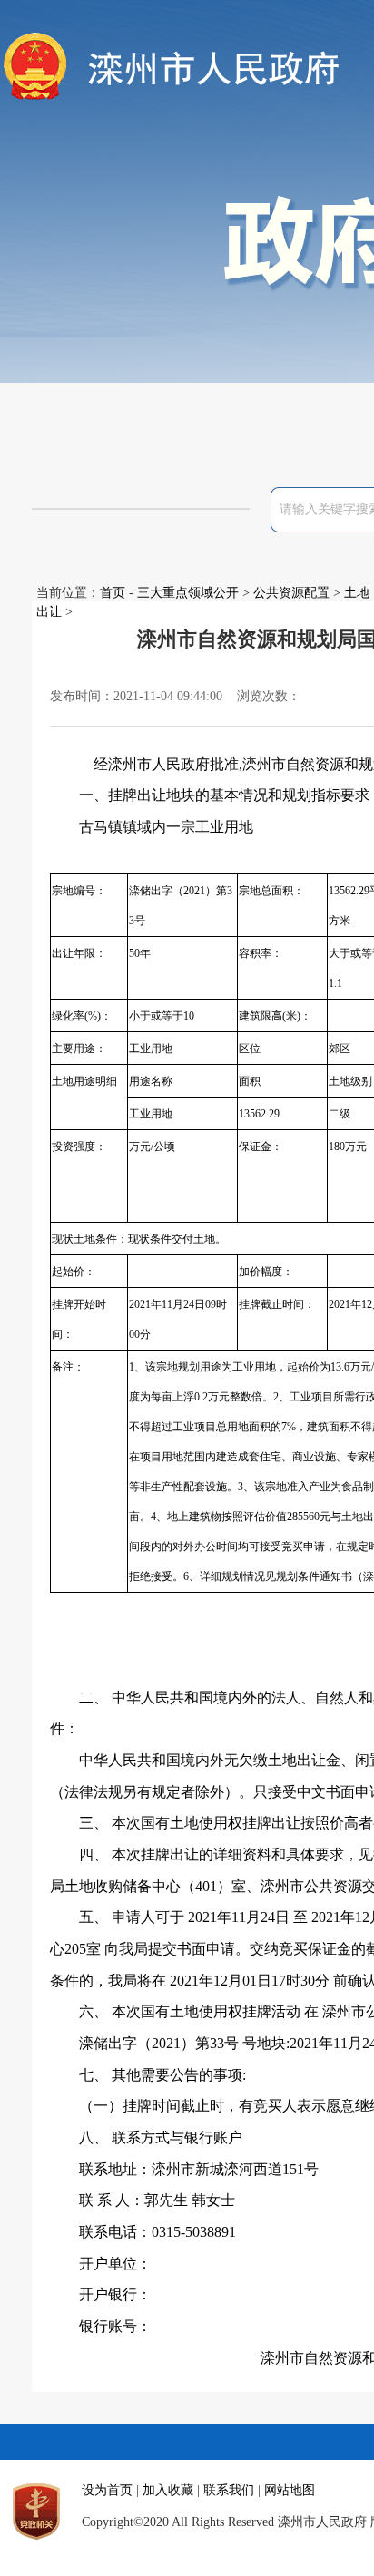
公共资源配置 (291, 593)
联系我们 (229, 2490)
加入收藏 (168, 2490)
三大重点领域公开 (188, 593)
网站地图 (290, 2490)
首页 (113, 593)
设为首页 (107, 2490)
